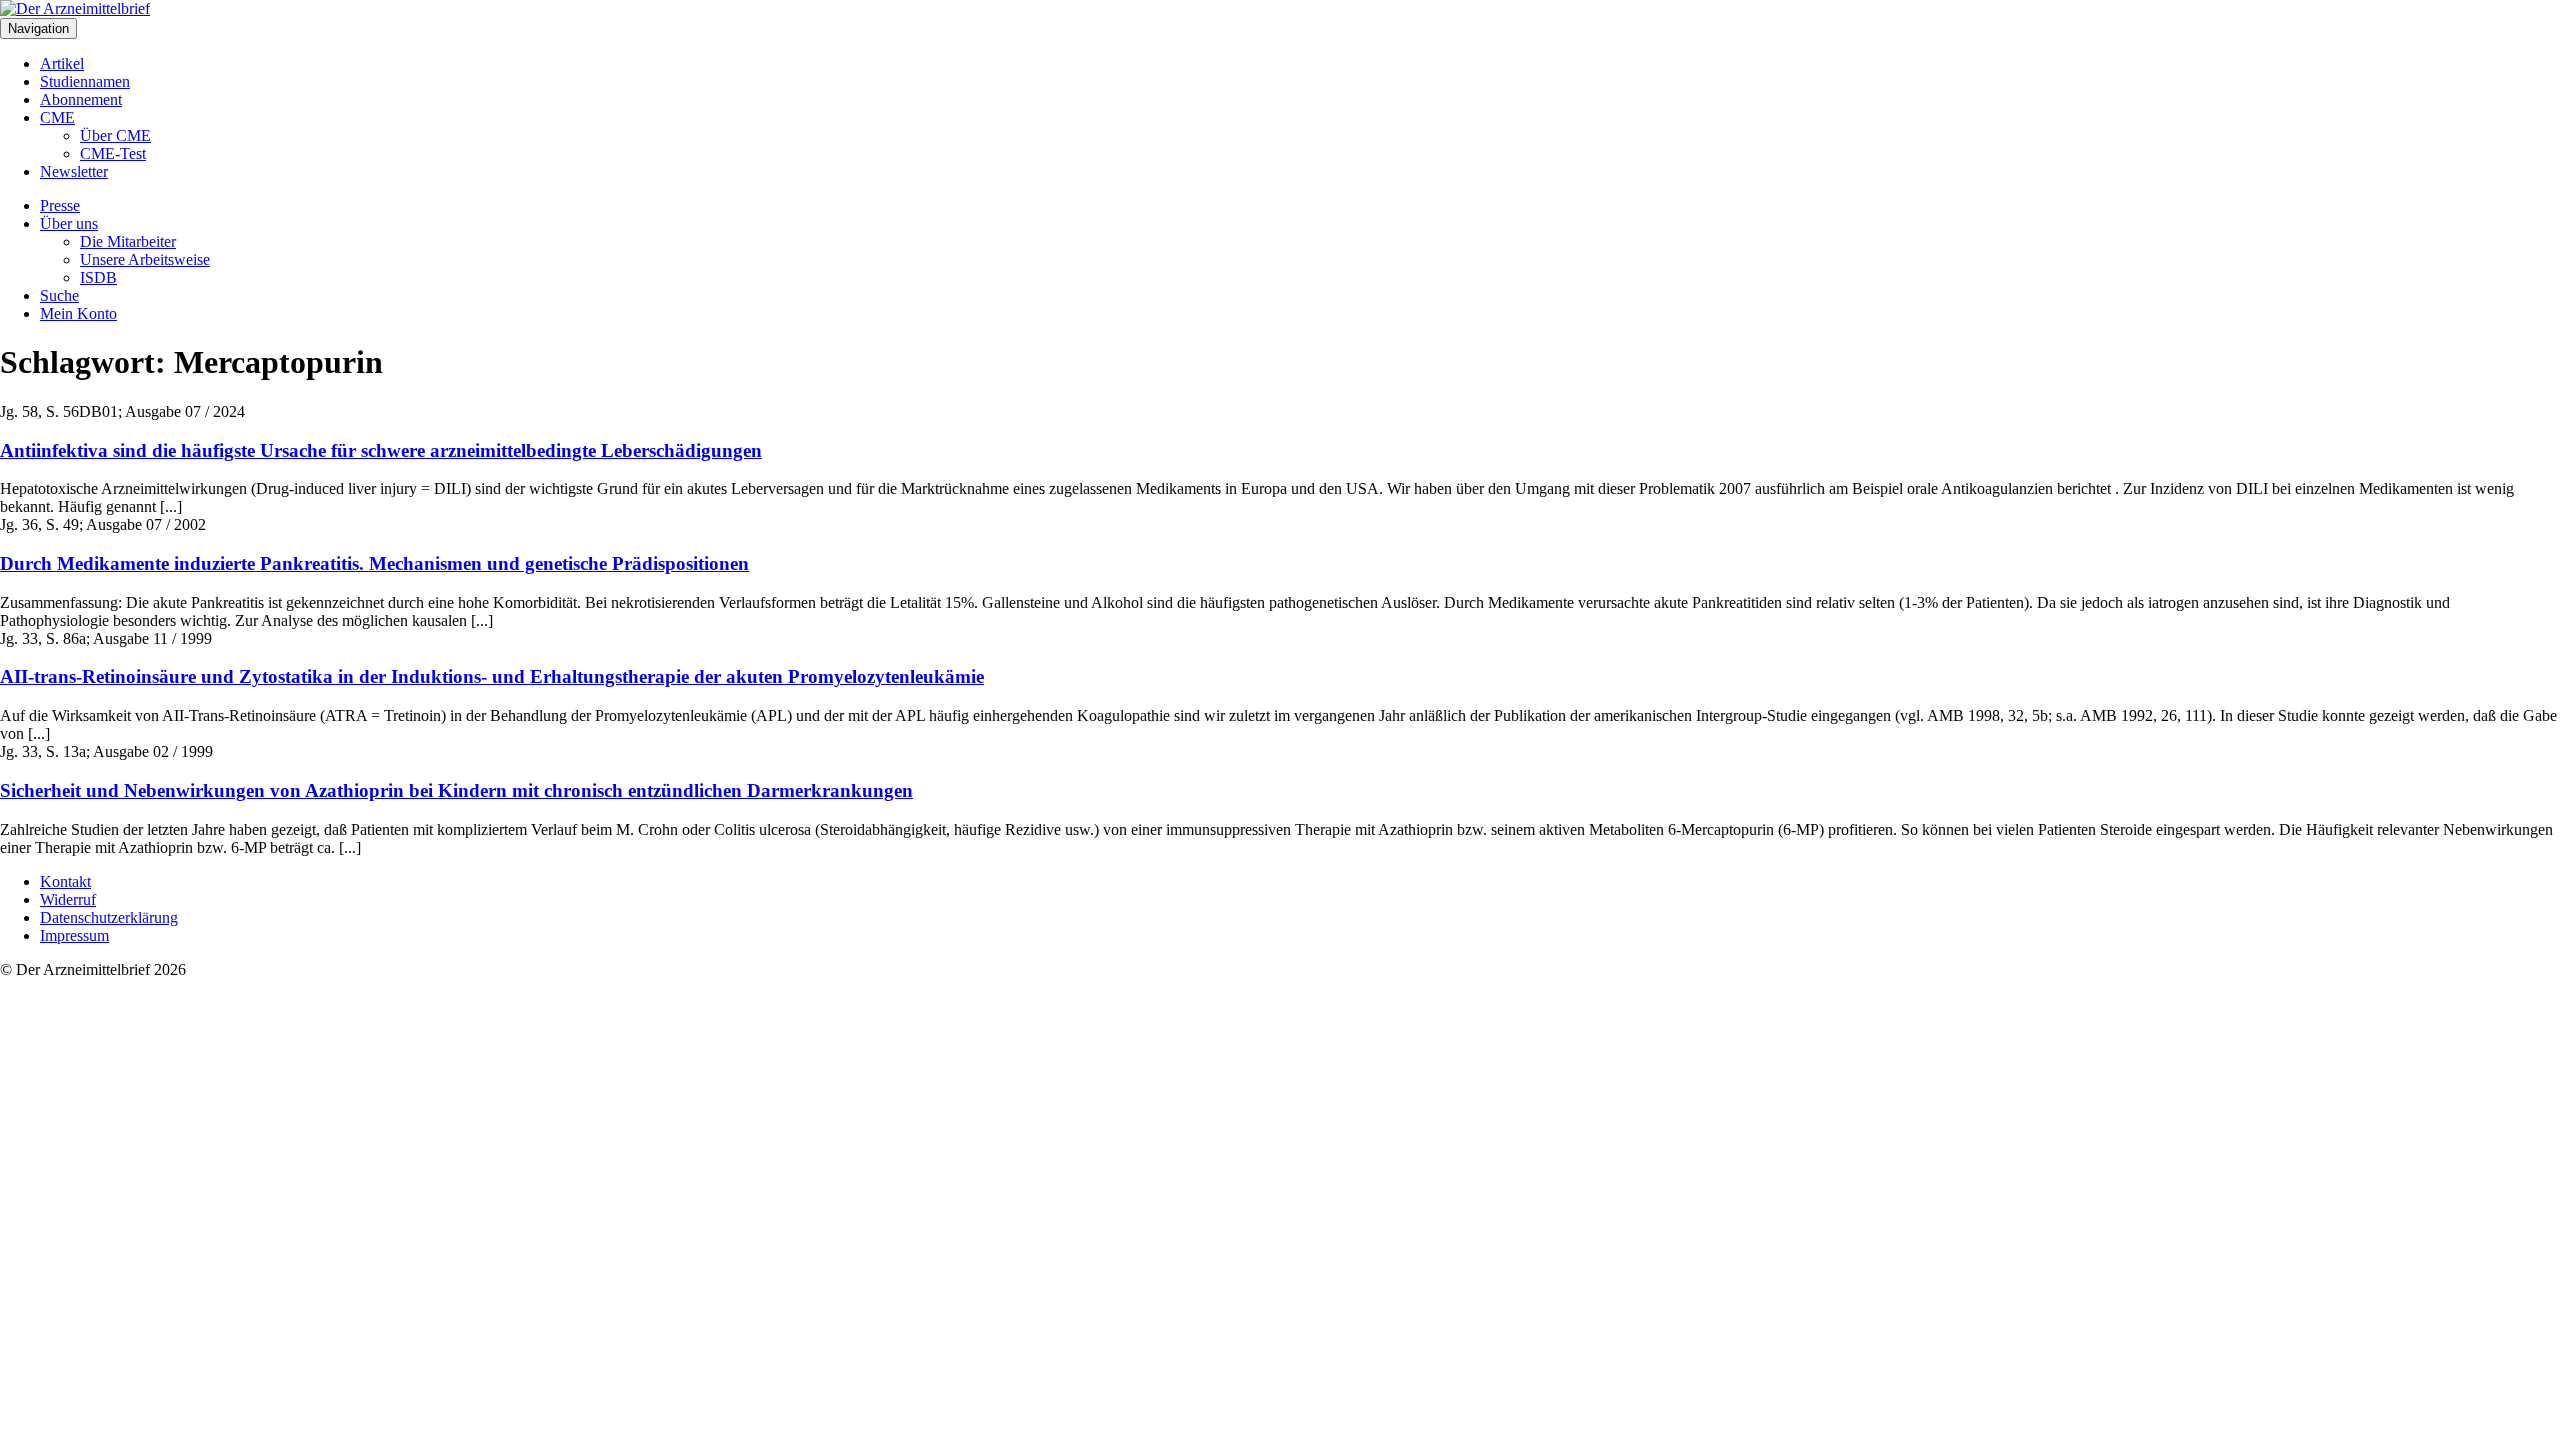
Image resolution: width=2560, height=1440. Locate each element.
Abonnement (81, 99)
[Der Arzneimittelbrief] (75, 8)
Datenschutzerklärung (109, 917)
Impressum (74, 935)
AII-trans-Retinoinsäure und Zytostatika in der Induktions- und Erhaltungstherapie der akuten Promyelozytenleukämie (492, 676)
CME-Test (113, 153)
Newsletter (74, 171)
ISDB (98, 277)
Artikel (62, 63)
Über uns (69, 223)
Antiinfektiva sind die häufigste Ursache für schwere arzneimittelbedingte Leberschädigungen (381, 450)
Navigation (38, 28)
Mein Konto (78, 313)
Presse (60, 205)
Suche (59, 295)
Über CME (115, 135)
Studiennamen (85, 81)
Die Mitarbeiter (128, 241)
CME (57, 117)
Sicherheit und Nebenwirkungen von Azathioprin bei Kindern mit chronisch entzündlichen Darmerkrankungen (456, 790)
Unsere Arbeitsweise (145, 259)
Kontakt (65, 881)
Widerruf (68, 899)
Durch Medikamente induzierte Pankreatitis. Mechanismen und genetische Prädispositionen (374, 563)
